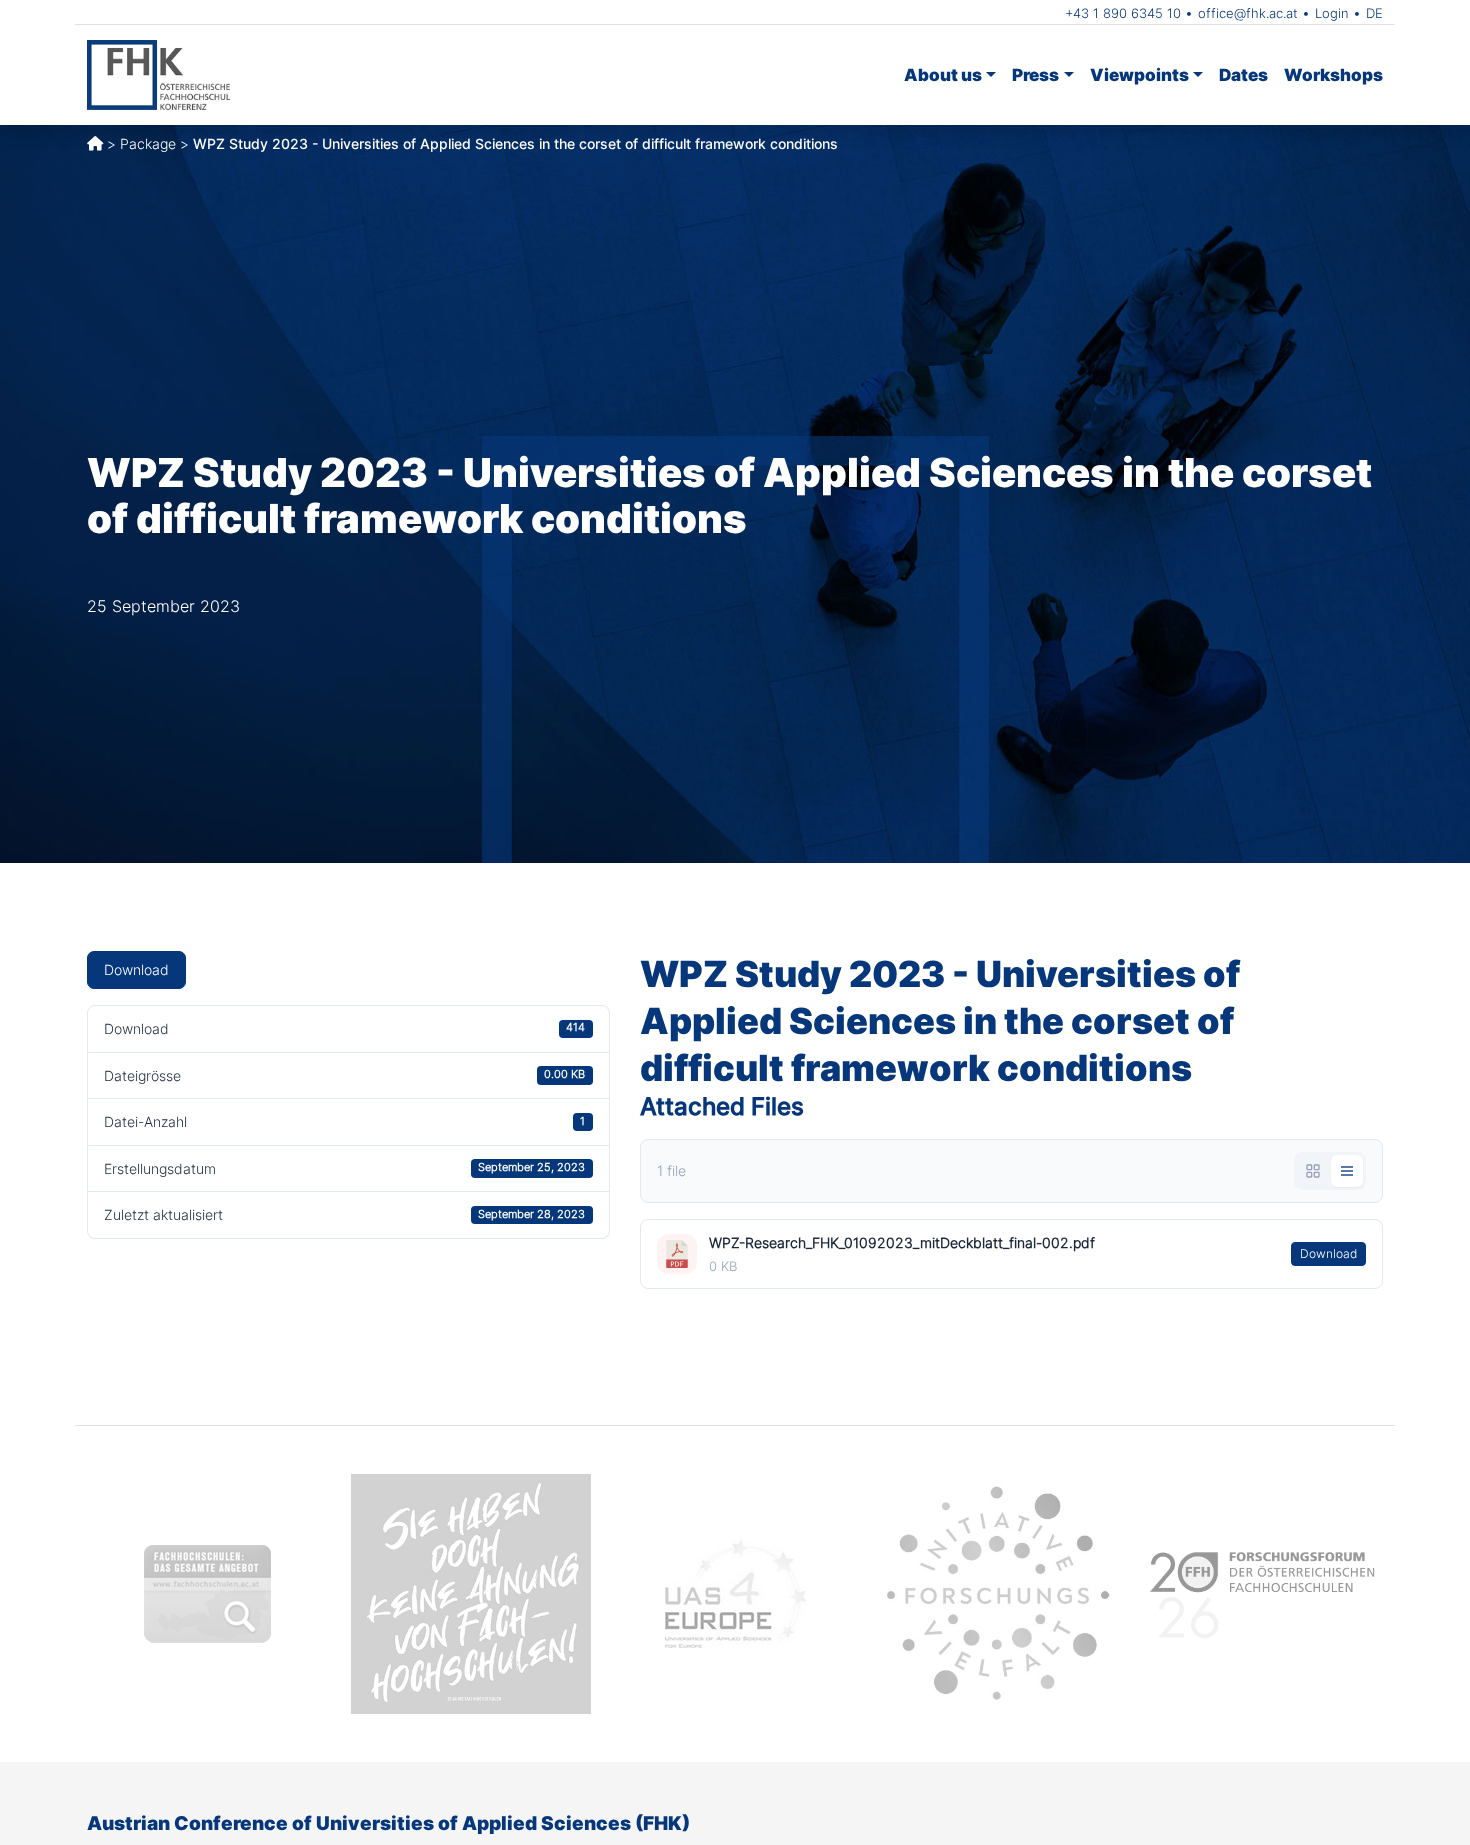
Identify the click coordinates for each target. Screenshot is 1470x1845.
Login (1332, 13)
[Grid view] (1313, 1171)
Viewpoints (1139, 74)
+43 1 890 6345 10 (1123, 13)
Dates (1243, 74)
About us (943, 74)
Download (136, 969)
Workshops (1333, 74)
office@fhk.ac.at (1248, 13)
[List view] (1347, 1171)
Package (148, 143)
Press (1035, 74)
